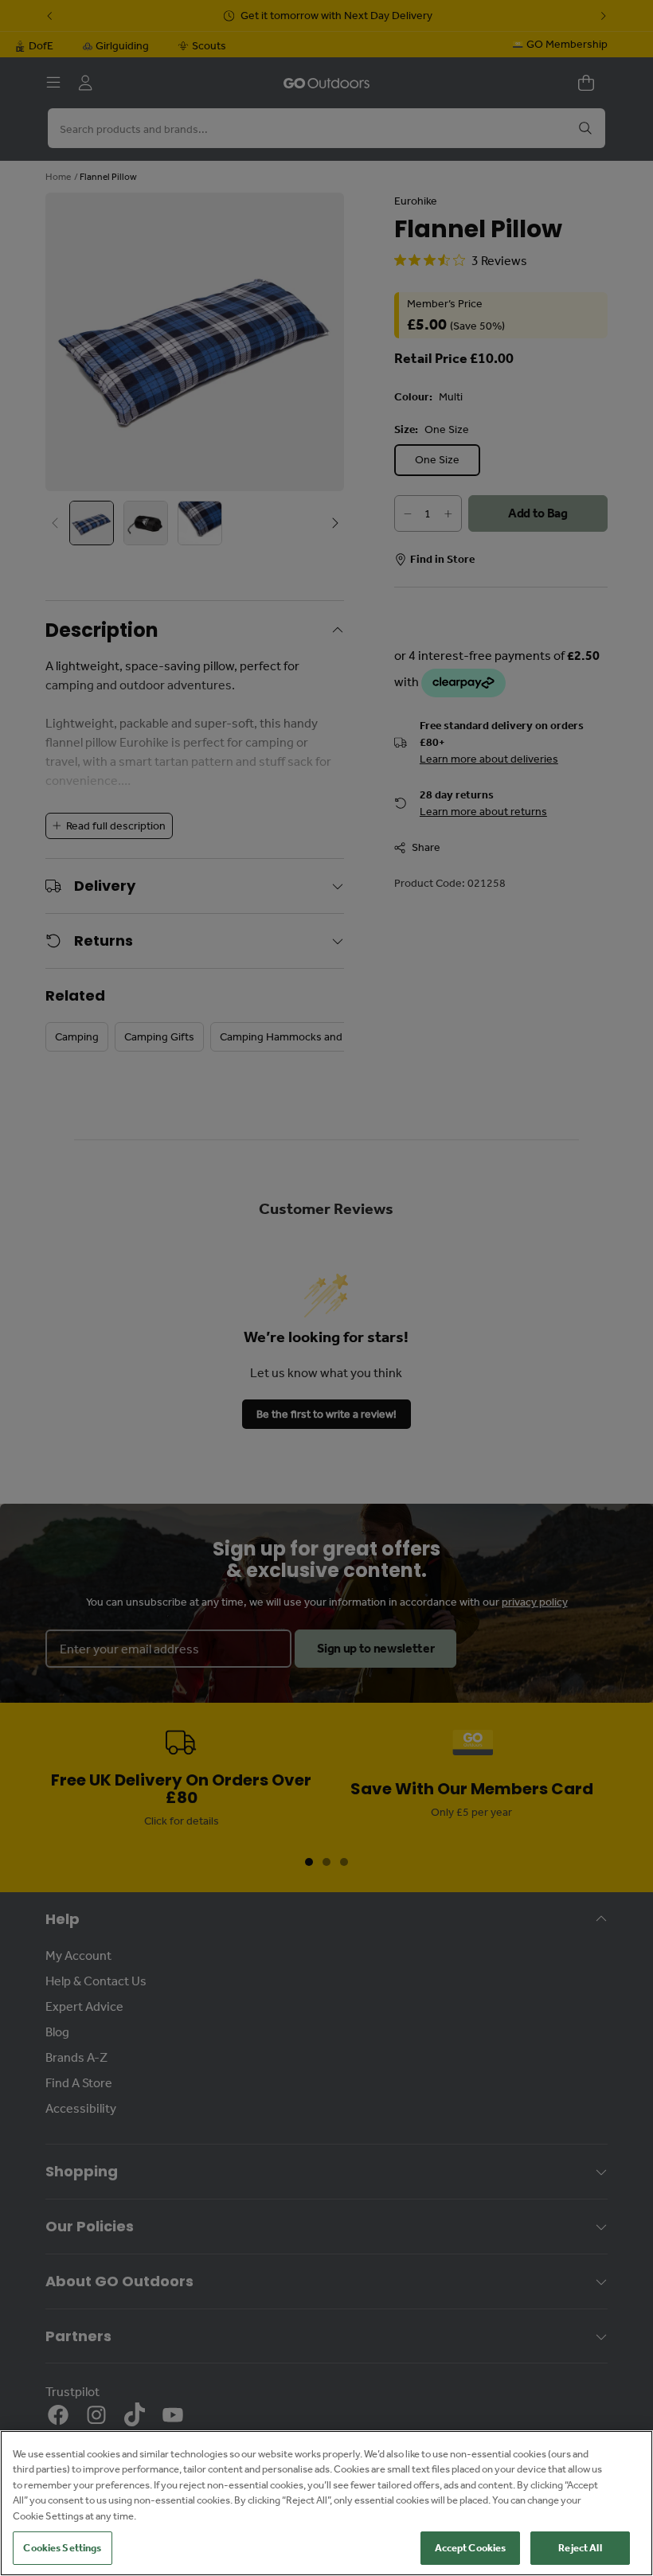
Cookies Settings (62, 2548)
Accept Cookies (471, 2548)
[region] (326, 2503)
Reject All (580, 2548)
